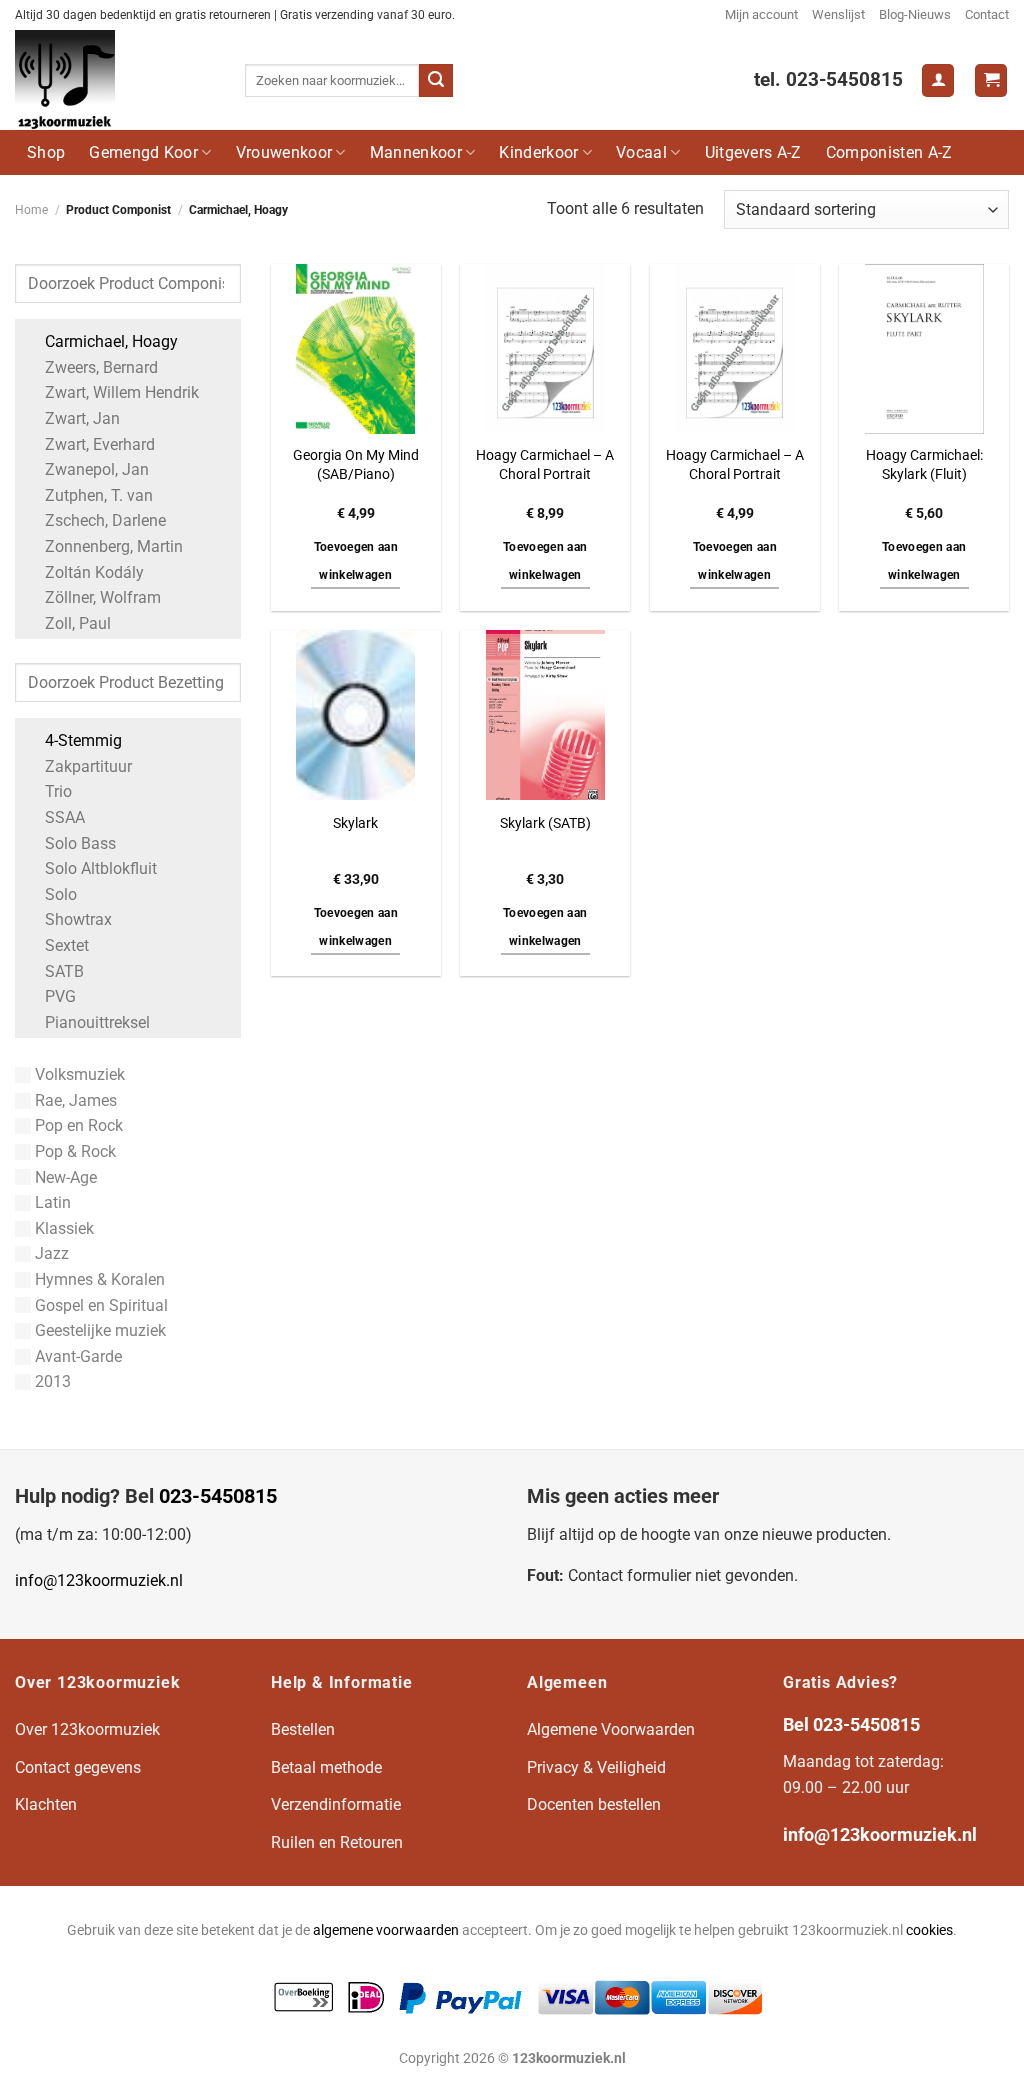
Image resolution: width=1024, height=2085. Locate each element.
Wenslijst (838, 14)
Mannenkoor (416, 152)
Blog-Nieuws (915, 14)
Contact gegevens (78, 1767)
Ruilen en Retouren (337, 1842)
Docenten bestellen (594, 1804)
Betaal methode (326, 1767)
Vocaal (641, 152)
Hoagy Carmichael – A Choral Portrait (545, 465)
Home (31, 210)
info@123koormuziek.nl (99, 1580)
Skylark (355, 823)
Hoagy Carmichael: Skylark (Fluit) (924, 465)
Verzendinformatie (336, 1804)
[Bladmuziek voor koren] (115, 80)
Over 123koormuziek (87, 1729)
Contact (987, 14)
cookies (929, 1930)
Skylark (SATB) (545, 823)
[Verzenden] (436, 81)
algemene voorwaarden (386, 1930)
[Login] (938, 80)
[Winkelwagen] (991, 80)
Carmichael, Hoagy (111, 341)
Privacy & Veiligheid (596, 1767)
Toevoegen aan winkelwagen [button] (356, 561)
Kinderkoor (538, 152)
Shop (46, 152)
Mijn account (761, 14)
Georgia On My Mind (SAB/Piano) (356, 465)
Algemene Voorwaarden (611, 1729)
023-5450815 (218, 1496)
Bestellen (303, 1729)
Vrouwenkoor (284, 152)
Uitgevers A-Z (753, 152)
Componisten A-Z (889, 152)
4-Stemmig (83, 740)
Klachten (46, 1804)
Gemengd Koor (143, 152)
